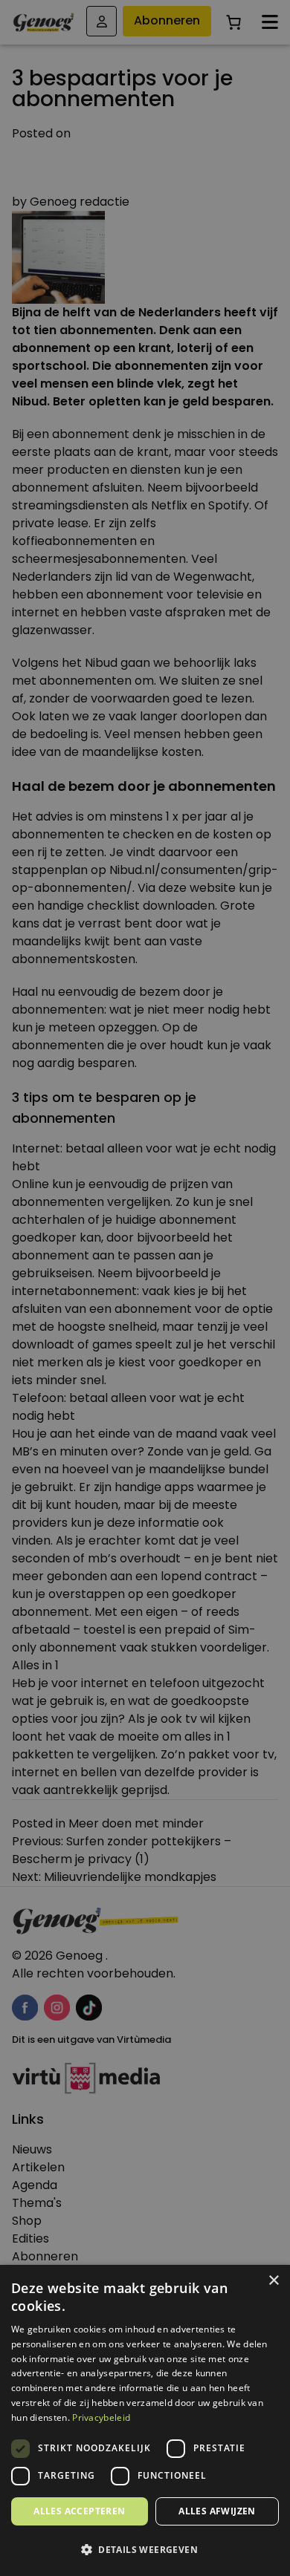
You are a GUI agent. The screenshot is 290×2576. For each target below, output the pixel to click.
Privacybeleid (101, 2417)
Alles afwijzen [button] (217, 2511)
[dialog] (145, 1288)
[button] (145, 2550)
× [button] (273, 2281)
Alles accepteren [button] (79, 2511)
